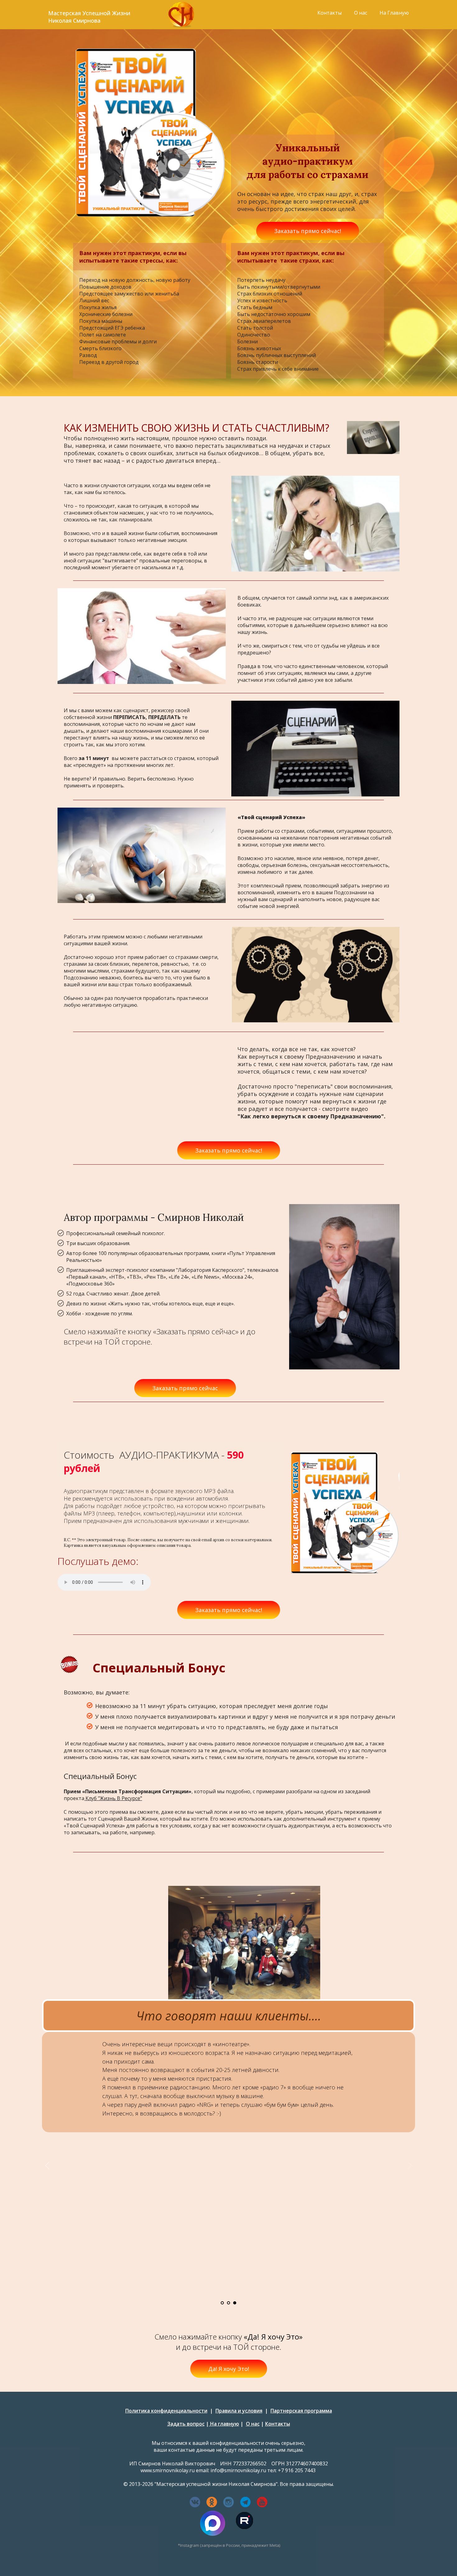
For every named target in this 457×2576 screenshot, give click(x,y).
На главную (224, 2424)
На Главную (394, 13)
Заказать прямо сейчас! (308, 231)
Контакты (330, 13)
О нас (361, 13)
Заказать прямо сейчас (185, 1388)
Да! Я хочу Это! (229, 2369)
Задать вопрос (186, 2424)
